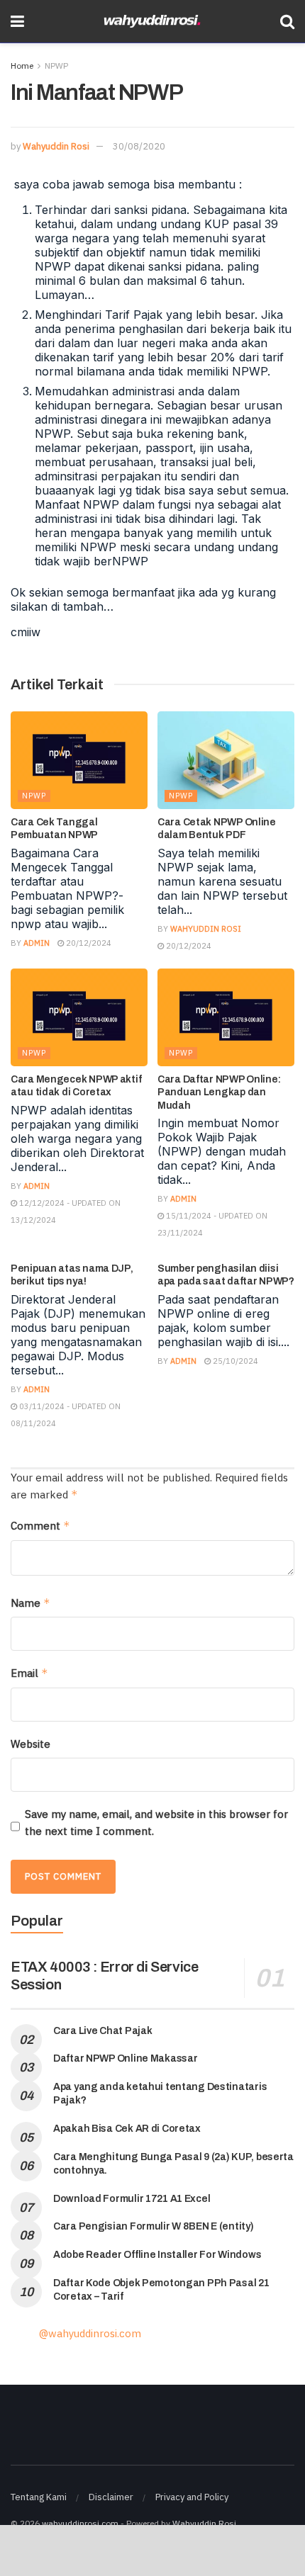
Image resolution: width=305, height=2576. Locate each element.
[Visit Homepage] (152, 22)
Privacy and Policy (192, 2497)
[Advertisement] (152, 2550)
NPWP (56, 66)
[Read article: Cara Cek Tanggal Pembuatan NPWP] (79, 760)
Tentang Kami (39, 2497)
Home (22, 66)
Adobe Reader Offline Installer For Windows (157, 2255)
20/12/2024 (88, 943)
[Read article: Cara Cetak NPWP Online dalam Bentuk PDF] (226, 760)
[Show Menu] (17, 21)
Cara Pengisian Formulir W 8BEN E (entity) (154, 2226)
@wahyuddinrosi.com (90, 2333)
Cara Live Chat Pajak (102, 2031)
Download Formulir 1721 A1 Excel (132, 2199)
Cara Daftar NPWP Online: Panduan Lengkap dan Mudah (219, 1092)
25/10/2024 (234, 1361)
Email (29, 1673)
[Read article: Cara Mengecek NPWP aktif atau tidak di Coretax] (79, 1017)
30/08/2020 (139, 146)
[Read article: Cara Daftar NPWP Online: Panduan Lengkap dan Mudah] (226, 1017)
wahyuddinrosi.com (80, 2523)
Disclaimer (111, 2497)
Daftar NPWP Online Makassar (125, 2058)
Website (30, 1744)
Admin (37, 943)
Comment (40, 1526)
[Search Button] (287, 21)
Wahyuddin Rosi (56, 146)
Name (30, 1603)
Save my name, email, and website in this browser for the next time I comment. (156, 1823)
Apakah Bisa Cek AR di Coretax (127, 2129)
